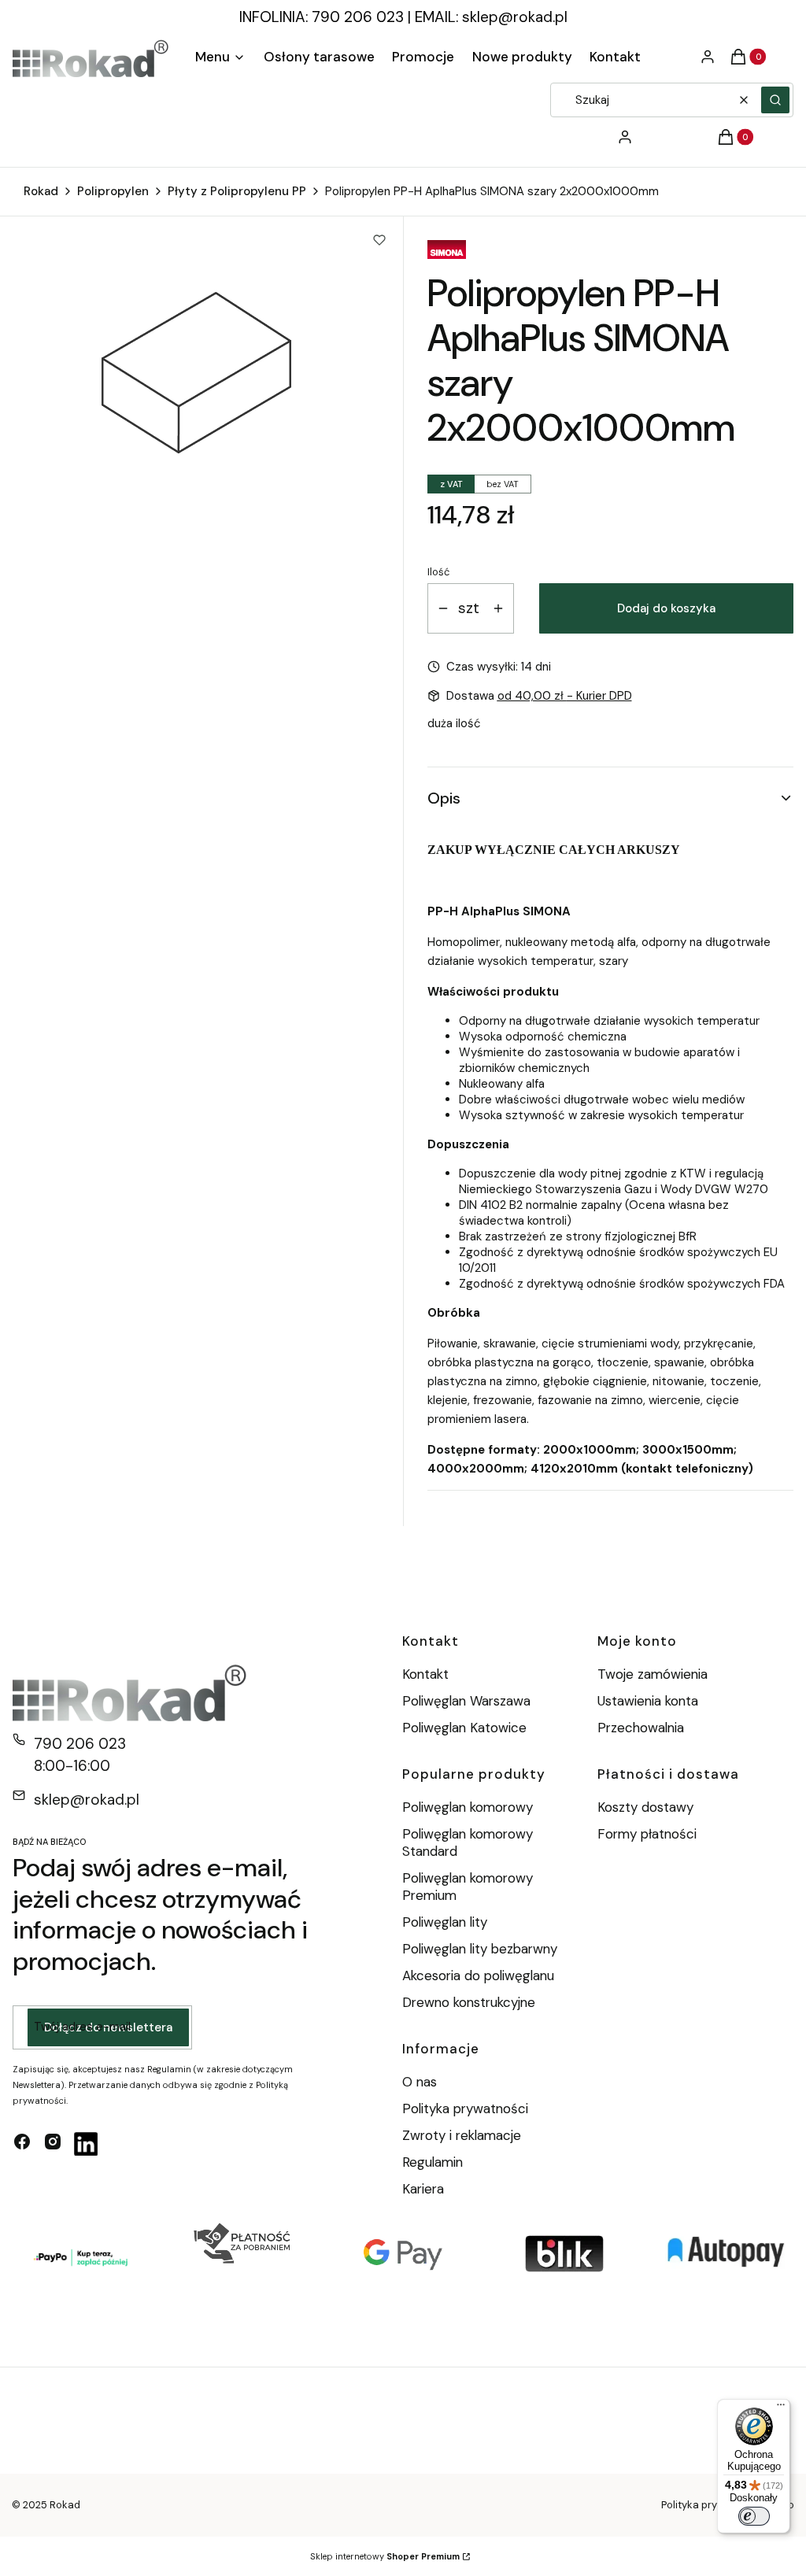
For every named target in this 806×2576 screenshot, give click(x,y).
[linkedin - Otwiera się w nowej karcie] (86, 2144)
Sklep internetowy (385, 2556)
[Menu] (781, 2408)
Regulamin (433, 2162)
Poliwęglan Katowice (464, 1728)
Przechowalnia (641, 1728)
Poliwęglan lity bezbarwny (480, 1949)
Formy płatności (647, 1834)
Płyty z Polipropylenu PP (237, 191)
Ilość (438, 572)
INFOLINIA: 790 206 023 (322, 17)
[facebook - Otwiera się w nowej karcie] (22, 2144)
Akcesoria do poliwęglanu (478, 1975)
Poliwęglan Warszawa (466, 1701)
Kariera (423, 2189)
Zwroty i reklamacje (462, 2135)
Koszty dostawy (645, 1807)
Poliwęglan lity (445, 1922)
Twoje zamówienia (653, 1674)
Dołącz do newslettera (108, 2027)
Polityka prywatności (465, 2108)
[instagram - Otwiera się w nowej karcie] (53, 2144)
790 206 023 (80, 1744)
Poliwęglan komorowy (468, 1807)
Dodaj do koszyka (666, 608)
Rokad (41, 191)
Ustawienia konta (648, 1701)
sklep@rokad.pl (515, 17)
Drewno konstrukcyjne (469, 2002)
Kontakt (425, 1674)
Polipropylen (113, 191)
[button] (775, 100)
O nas (420, 2082)
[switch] (754, 2516)
